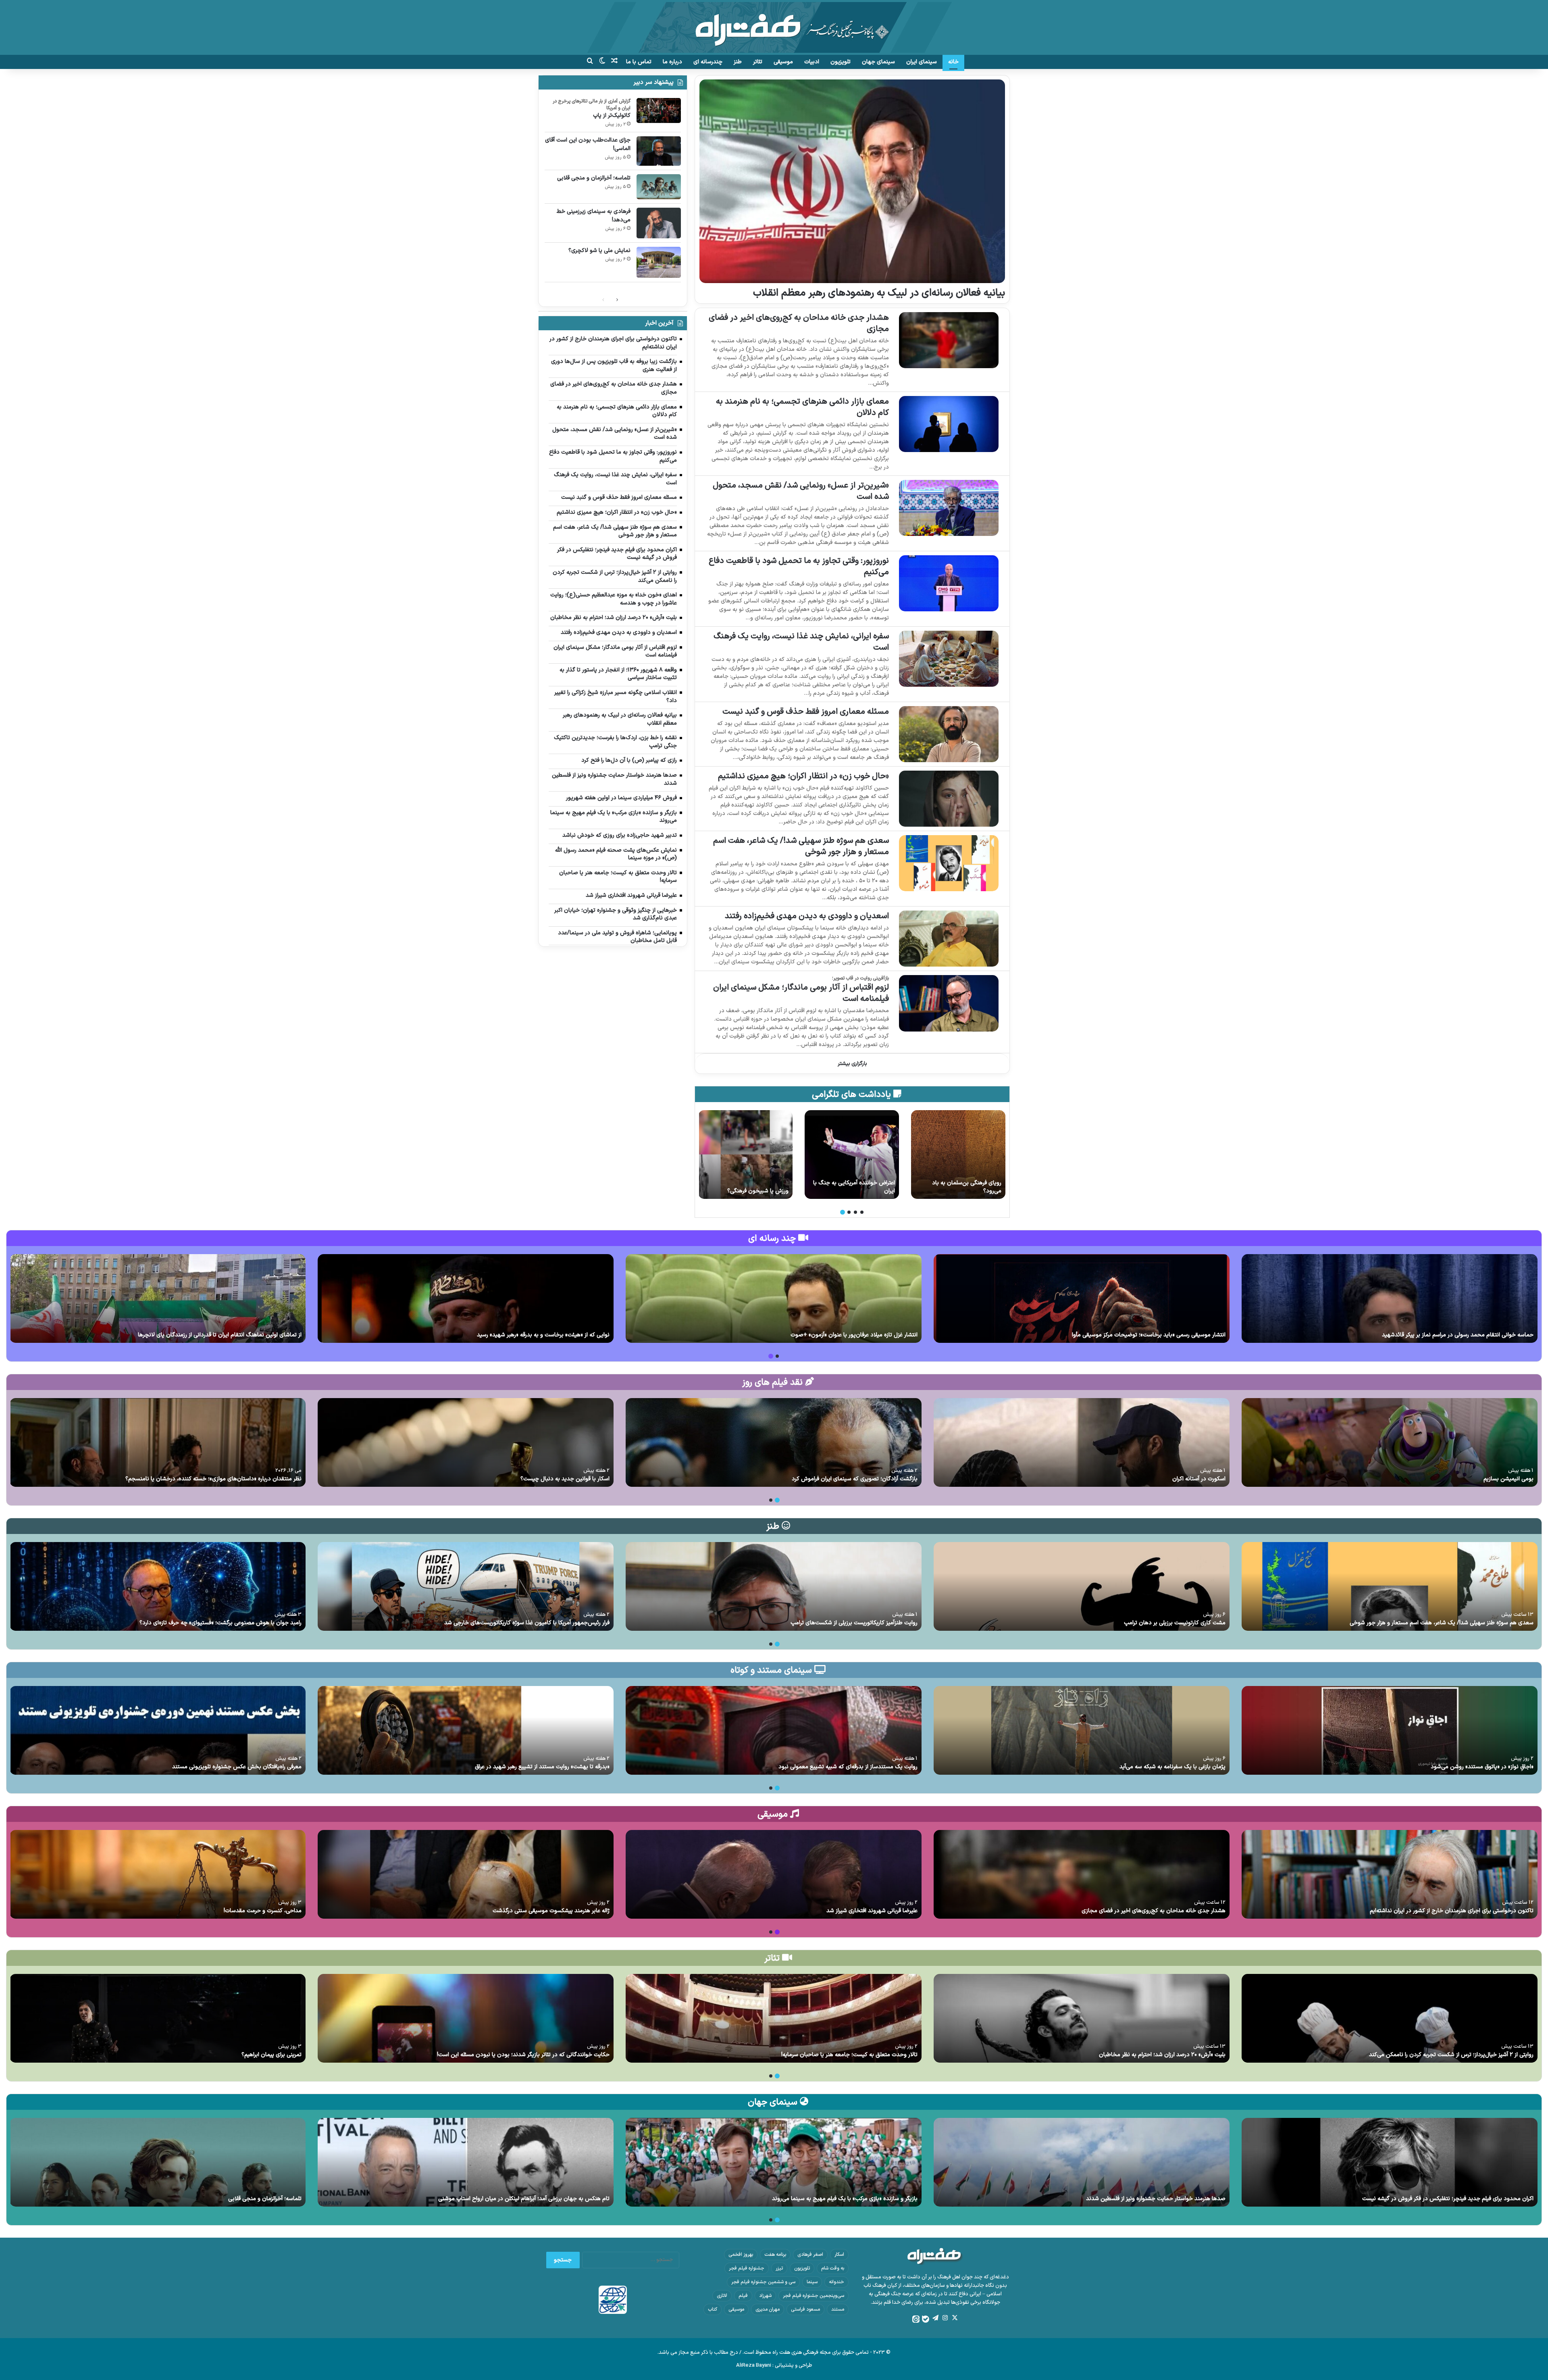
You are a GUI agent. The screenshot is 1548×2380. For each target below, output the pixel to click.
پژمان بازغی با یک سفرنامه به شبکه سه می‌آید (1172, 1767)
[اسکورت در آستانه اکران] (1082, 1442)
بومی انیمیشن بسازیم (1508, 1479)
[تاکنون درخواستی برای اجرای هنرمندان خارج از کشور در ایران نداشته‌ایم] (1390, 1874)
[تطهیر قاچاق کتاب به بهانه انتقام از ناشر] (745, 1155)
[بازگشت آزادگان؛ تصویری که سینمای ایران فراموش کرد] (774, 1442)
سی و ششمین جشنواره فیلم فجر (763, 2282)
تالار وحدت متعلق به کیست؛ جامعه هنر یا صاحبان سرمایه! (849, 2055)
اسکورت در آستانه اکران (1199, 1479)
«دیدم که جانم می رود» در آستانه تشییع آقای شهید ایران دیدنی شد (223, 1335)
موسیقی (783, 62)
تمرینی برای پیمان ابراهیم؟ (272, 2055)
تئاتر (758, 62)
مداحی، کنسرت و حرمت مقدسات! (263, 1911)
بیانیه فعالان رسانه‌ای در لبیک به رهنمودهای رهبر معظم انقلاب (879, 293)
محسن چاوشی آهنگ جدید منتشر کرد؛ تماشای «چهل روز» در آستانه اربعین (1447, 1335)
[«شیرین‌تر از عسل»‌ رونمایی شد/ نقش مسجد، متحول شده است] (949, 508)
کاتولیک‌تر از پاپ (612, 116)
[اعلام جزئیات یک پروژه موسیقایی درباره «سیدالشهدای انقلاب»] (1082, 1298)
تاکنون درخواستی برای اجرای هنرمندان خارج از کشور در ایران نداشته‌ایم (1452, 1911)
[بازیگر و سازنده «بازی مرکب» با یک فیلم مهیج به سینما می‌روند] (774, 2162)
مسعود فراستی (805, 2309)
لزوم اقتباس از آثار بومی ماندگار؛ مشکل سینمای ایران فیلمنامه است (801, 993)
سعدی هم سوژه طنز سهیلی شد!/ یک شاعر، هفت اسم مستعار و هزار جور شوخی (801, 846)
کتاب (713, 2309)
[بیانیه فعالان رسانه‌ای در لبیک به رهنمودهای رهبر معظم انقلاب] (852, 181)
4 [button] (843, 1212)
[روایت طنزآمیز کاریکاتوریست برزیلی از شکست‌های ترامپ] (774, 1586)
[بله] (926, 2319)
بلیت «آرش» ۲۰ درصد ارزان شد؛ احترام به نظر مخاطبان (1162, 2055)
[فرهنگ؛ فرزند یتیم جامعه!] (958, 1155)
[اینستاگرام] (945, 2318)
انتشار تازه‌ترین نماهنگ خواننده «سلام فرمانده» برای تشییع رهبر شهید (528, 1335)
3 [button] (849, 1212)
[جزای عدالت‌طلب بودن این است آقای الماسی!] (659, 151)
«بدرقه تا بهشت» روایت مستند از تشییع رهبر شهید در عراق (542, 1767)
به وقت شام (833, 2268)
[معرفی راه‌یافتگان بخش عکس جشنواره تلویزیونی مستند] (158, 1730)
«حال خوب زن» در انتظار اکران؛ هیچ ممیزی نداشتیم (803, 776)
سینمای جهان (878, 62)
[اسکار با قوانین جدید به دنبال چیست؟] (466, 1442)
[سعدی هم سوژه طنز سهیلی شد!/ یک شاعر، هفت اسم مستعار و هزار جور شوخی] (949, 863)
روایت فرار (884, 1191)
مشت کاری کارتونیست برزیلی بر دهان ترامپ (1175, 1623)
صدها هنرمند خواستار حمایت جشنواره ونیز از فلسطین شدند (1156, 2199)
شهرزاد (765, 2296)
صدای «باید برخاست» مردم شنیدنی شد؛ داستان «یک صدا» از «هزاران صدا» (831, 1335)
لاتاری (722, 2296)
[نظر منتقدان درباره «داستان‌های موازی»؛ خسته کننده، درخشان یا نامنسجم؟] (158, 1442)
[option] (958, 1155)
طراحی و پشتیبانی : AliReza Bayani (774, 2365)
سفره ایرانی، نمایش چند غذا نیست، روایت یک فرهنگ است (801, 642)
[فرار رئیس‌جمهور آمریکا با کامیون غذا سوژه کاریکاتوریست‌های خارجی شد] (466, 1586)
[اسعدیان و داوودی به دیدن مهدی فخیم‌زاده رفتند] (949, 939)
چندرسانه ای (708, 62)
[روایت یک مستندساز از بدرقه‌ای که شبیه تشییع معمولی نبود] (774, 1730)
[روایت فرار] (852, 1155)
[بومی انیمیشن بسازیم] (1390, 1442)
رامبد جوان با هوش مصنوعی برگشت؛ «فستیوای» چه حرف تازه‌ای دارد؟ (221, 1623)
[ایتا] (916, 2319)
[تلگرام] (935, 2318)
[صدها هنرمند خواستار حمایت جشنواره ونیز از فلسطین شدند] (1082, 2162)
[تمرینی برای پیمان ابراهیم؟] (158, 2018)
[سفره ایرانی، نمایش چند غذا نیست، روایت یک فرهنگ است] (949, 659)
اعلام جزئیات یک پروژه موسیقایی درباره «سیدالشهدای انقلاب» (1154, 1335)
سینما (812, 2282)
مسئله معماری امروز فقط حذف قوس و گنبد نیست (806, 712)
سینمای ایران (922, 62)
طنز (738, 62)
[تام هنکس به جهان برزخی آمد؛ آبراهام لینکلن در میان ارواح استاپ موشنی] (466, 2162)
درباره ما (672, 62)
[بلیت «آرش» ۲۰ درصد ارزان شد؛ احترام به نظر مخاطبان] (1082, 2018)
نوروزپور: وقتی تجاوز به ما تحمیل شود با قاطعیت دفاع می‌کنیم (799, 567)
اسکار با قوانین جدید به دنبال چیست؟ (565, 1479)
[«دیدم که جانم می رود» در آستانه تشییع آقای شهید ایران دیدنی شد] (158, 1298)
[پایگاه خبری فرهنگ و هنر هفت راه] (774, 27)
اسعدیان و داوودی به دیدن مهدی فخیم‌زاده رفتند (807, 916)
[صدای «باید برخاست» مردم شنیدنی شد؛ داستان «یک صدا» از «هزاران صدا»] (774, 1298)
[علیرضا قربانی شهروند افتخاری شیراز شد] (774, 1874)
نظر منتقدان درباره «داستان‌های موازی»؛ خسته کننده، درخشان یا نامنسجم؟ (213, 1479)
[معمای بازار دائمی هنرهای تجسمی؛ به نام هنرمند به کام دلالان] (949, 424)
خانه (953, 62)
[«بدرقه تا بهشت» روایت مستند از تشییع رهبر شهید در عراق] (466, 1730)
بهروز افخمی (741, 2255)
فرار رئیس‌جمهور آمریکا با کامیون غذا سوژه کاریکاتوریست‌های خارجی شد (527, 1623)
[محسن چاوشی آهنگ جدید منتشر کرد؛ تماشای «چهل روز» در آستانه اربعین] (1390, 1298)
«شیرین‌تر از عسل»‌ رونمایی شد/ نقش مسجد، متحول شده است (801, 491)
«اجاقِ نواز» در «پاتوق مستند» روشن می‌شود (1482, 1767)
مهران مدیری (768, 2309)
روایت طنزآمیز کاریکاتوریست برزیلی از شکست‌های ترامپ (854, 1623)
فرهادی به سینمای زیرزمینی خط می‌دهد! (594, 216)
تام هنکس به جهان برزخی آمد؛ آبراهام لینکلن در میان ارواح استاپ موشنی (524, 2199)
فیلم (743, 2296)
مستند (838, 2309)
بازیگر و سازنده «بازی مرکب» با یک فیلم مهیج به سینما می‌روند (845, 2199)
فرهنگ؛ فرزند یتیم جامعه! (972, 1191)
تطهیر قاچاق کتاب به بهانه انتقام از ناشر (748, 1187)
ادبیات (812, 62)
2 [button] (855, 1212)
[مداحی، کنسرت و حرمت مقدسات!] (158, 1874)
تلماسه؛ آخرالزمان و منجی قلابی (594, 178)
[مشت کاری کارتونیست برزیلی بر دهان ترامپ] (1082, 1586)
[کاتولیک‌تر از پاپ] (659, 110)
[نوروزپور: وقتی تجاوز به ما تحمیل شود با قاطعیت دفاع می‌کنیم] (949, 583)
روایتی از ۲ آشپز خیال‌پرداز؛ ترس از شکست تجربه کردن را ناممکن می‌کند (1451, 2055)
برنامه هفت (775, 2255)
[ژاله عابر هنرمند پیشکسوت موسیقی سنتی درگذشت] (466, 1874)
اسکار (839, 2255)
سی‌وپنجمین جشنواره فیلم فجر (814, 2296)
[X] (955, 2318)
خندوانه (836, 2282)
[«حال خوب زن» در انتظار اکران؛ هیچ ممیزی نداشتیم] (949, 799)
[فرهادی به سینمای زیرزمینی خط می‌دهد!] (659, 223)
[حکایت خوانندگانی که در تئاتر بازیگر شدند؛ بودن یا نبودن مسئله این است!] (466, 2018)
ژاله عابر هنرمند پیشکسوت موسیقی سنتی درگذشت (551, 1911)
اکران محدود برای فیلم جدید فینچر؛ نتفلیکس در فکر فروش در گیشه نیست (1448, 2199)
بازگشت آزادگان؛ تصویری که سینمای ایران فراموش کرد (855, 1479)
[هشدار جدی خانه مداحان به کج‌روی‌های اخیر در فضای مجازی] (949, 340)
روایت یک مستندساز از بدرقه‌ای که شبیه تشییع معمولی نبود (848, 1767)
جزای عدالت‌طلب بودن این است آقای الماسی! (588, 144)
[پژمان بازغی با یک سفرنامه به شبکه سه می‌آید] (1082, 1730)
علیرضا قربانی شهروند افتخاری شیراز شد (872, 1911)
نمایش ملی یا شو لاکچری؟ (599, 251)
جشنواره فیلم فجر (747, 2268)
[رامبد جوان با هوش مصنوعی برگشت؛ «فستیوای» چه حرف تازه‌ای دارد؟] (158, 1586)
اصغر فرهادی (810, 2255)
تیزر (779, 2268)
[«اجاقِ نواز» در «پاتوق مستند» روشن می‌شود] (1390, 1730)
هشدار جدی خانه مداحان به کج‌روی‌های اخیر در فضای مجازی (799, 323)
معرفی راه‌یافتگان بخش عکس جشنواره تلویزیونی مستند (237, 1767)
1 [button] (862, 1212)
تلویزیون (841, 62)
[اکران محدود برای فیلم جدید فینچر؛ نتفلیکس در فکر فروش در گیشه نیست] (1390, 2162)
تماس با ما (639, 62)
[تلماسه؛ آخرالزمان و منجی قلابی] (659, 187)
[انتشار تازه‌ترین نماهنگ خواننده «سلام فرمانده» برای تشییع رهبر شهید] (466, 1298)
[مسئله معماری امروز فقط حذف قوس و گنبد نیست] (949, 734)
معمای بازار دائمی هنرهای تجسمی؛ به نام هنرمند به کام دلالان (802, 407)
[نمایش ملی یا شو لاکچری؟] (659, 262)
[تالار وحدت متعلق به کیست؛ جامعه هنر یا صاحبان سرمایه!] (774, 2018)
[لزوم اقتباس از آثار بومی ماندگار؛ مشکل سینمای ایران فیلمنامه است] (949, 1003)
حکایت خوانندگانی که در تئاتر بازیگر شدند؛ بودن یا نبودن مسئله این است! (523, 2055)
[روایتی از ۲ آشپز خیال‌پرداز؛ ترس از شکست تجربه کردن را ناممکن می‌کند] (1390, 2018)
